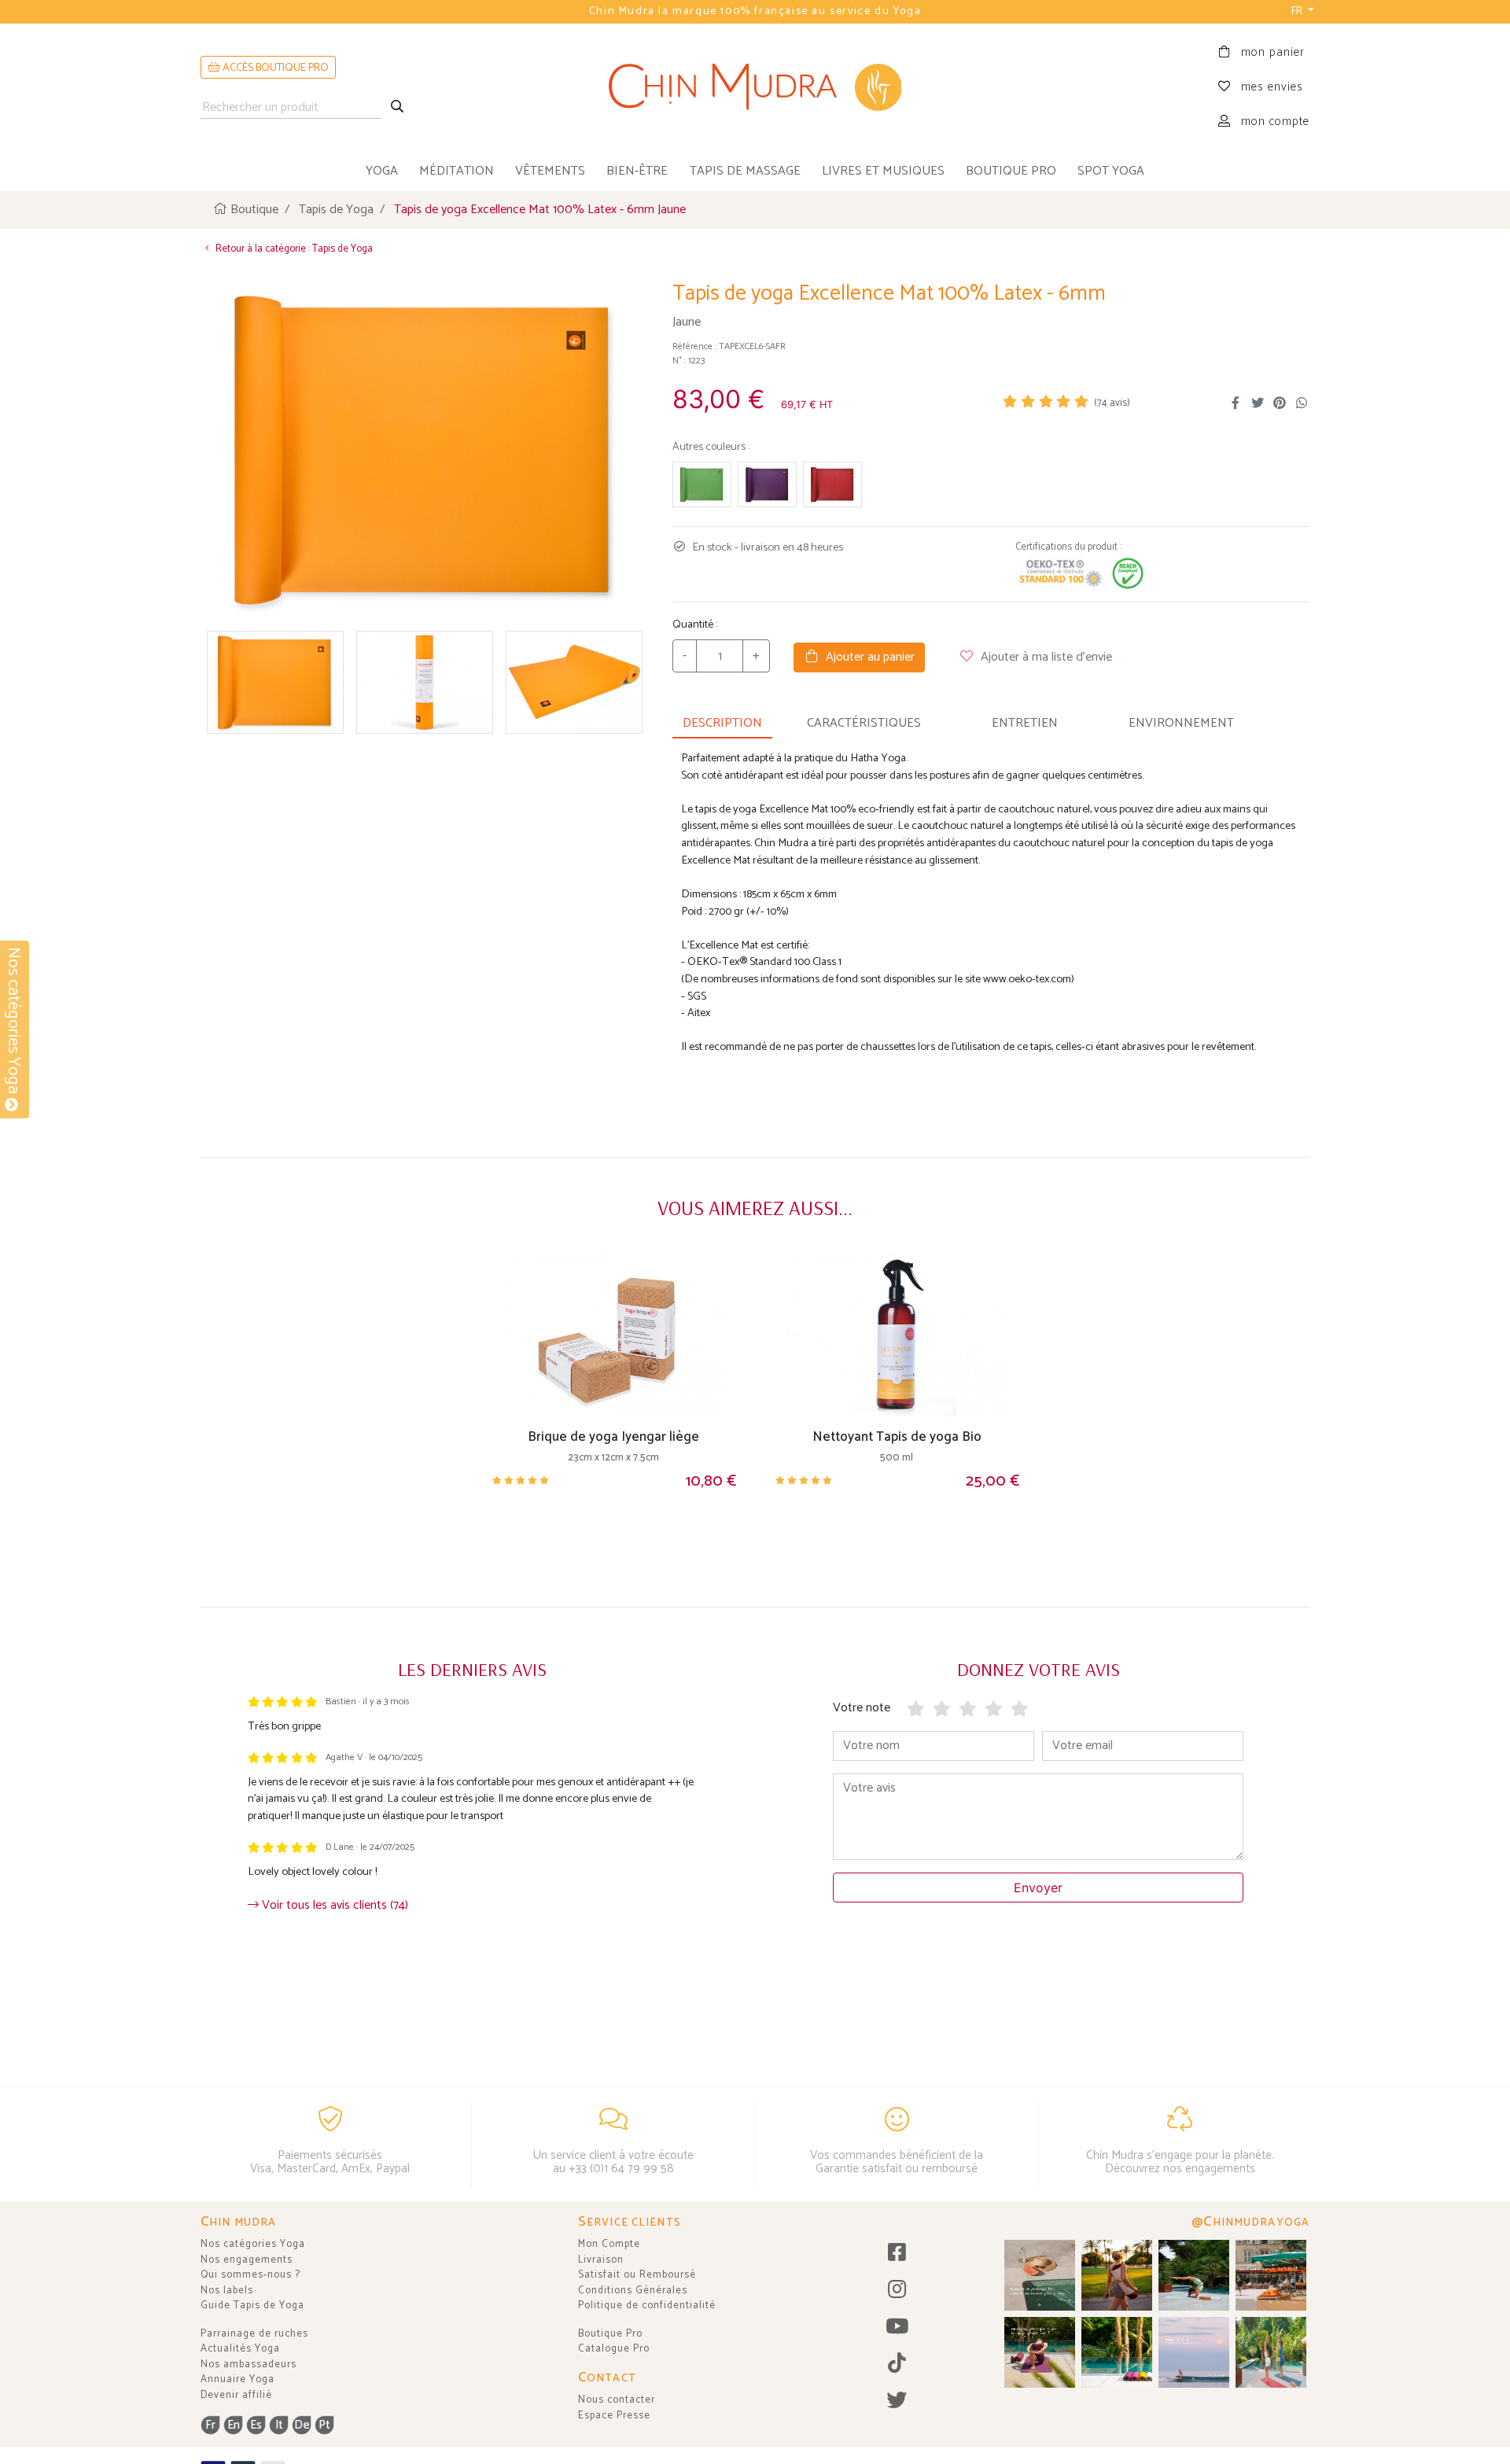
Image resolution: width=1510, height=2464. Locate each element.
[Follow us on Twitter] (897, 2401)
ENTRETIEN (1025, 723)
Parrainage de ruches (254, 2334)
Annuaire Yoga (238, 2379)
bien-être (637, 171)
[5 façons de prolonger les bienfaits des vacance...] (1040, 2275)
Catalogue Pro (614, 2349)
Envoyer (1038, 1888)
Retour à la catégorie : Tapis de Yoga (293, 249)
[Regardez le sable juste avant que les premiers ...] (1194, 2352)
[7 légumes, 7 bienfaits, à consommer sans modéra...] (1271, 2275)
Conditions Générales (633, 2291)
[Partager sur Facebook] (1236, 403)
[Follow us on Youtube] (897, 2328)
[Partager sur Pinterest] (1280, 403)
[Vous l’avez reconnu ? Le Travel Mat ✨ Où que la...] (1271, 2352)
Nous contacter (617, 2400)
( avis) (1112, 403)
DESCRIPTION (722, 723)
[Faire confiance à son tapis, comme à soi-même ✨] (1194, 2275)
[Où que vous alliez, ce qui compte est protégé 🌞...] (1117, 2275)
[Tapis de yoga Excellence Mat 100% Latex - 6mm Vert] (702, 485)
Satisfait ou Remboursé (637, 2275)
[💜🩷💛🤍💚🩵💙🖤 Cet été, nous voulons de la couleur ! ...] (1117, 2352)
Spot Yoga (1111, 171)
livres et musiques (883, 171)
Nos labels (227, 2291)
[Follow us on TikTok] (897, 2365)
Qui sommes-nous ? (250, 2275)
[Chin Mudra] (755, 87)
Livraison (601, 2260)
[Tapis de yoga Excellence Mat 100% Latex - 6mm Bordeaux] (832, 485)
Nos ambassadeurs (249, 2365)
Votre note (862, 1708)
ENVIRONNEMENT (1181, 723)
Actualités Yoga (240, 2349)
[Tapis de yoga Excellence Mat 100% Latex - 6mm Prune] (767, 485)
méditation (457, 171)
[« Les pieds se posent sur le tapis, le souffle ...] (1040, 2352)
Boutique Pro (610, 2334)
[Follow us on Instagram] (897, 2291)
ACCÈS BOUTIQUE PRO (274, 68)
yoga (382, 171)
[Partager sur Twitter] (1258, 403)
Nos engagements (247, 2260)
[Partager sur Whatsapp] (1302, 403)
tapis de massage (745, 171)
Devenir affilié (236, 2395)
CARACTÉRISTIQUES (864, 723)
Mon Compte (609, 2244)
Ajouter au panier (867, 657)
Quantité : (695, 625)
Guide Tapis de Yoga (252, 2306)
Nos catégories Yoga (253, 2244)
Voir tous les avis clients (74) (333, 1905)
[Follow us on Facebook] (897, 2254)
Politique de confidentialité (647, 2306)
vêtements (550, 171)
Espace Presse (614, 2416)
